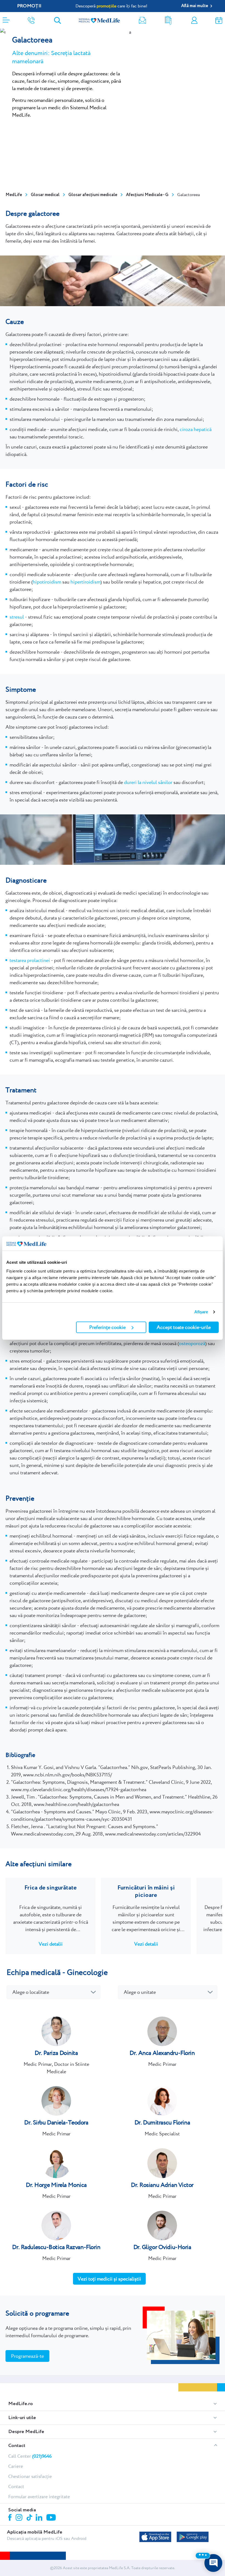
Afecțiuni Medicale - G (147, 195)
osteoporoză (192, 1343)
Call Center (30, 2456)
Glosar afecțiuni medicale (93, 195)
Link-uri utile (22, 2418)
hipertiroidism (85, 582)
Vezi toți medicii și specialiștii (109, 2279)
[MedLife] (99, 20)
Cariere (16, 2466)
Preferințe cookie (107, 1327)
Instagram (20, 2518)
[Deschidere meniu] (6, 18)
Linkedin (40, 2518)
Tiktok (30, 2518)
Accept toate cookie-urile (184, 1327)
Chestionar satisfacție (30, 2476)
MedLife (14, 195)
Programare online (219, 20)
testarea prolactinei (30, 960)
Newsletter (142, 20)
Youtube (52, 2518)
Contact (17, 2446)
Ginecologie (87, 1972)
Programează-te (27, 2356)
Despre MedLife (26, 2432)
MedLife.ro (21, 2404)
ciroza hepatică (196, 429)
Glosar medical (45, 195)
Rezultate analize (168, 20)
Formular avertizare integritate (39, 2497)
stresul (17, 617)
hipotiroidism (47, 582)
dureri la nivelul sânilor (148, 782)
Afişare (201, 1312)
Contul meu (194, 20)
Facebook (11, 2518)
